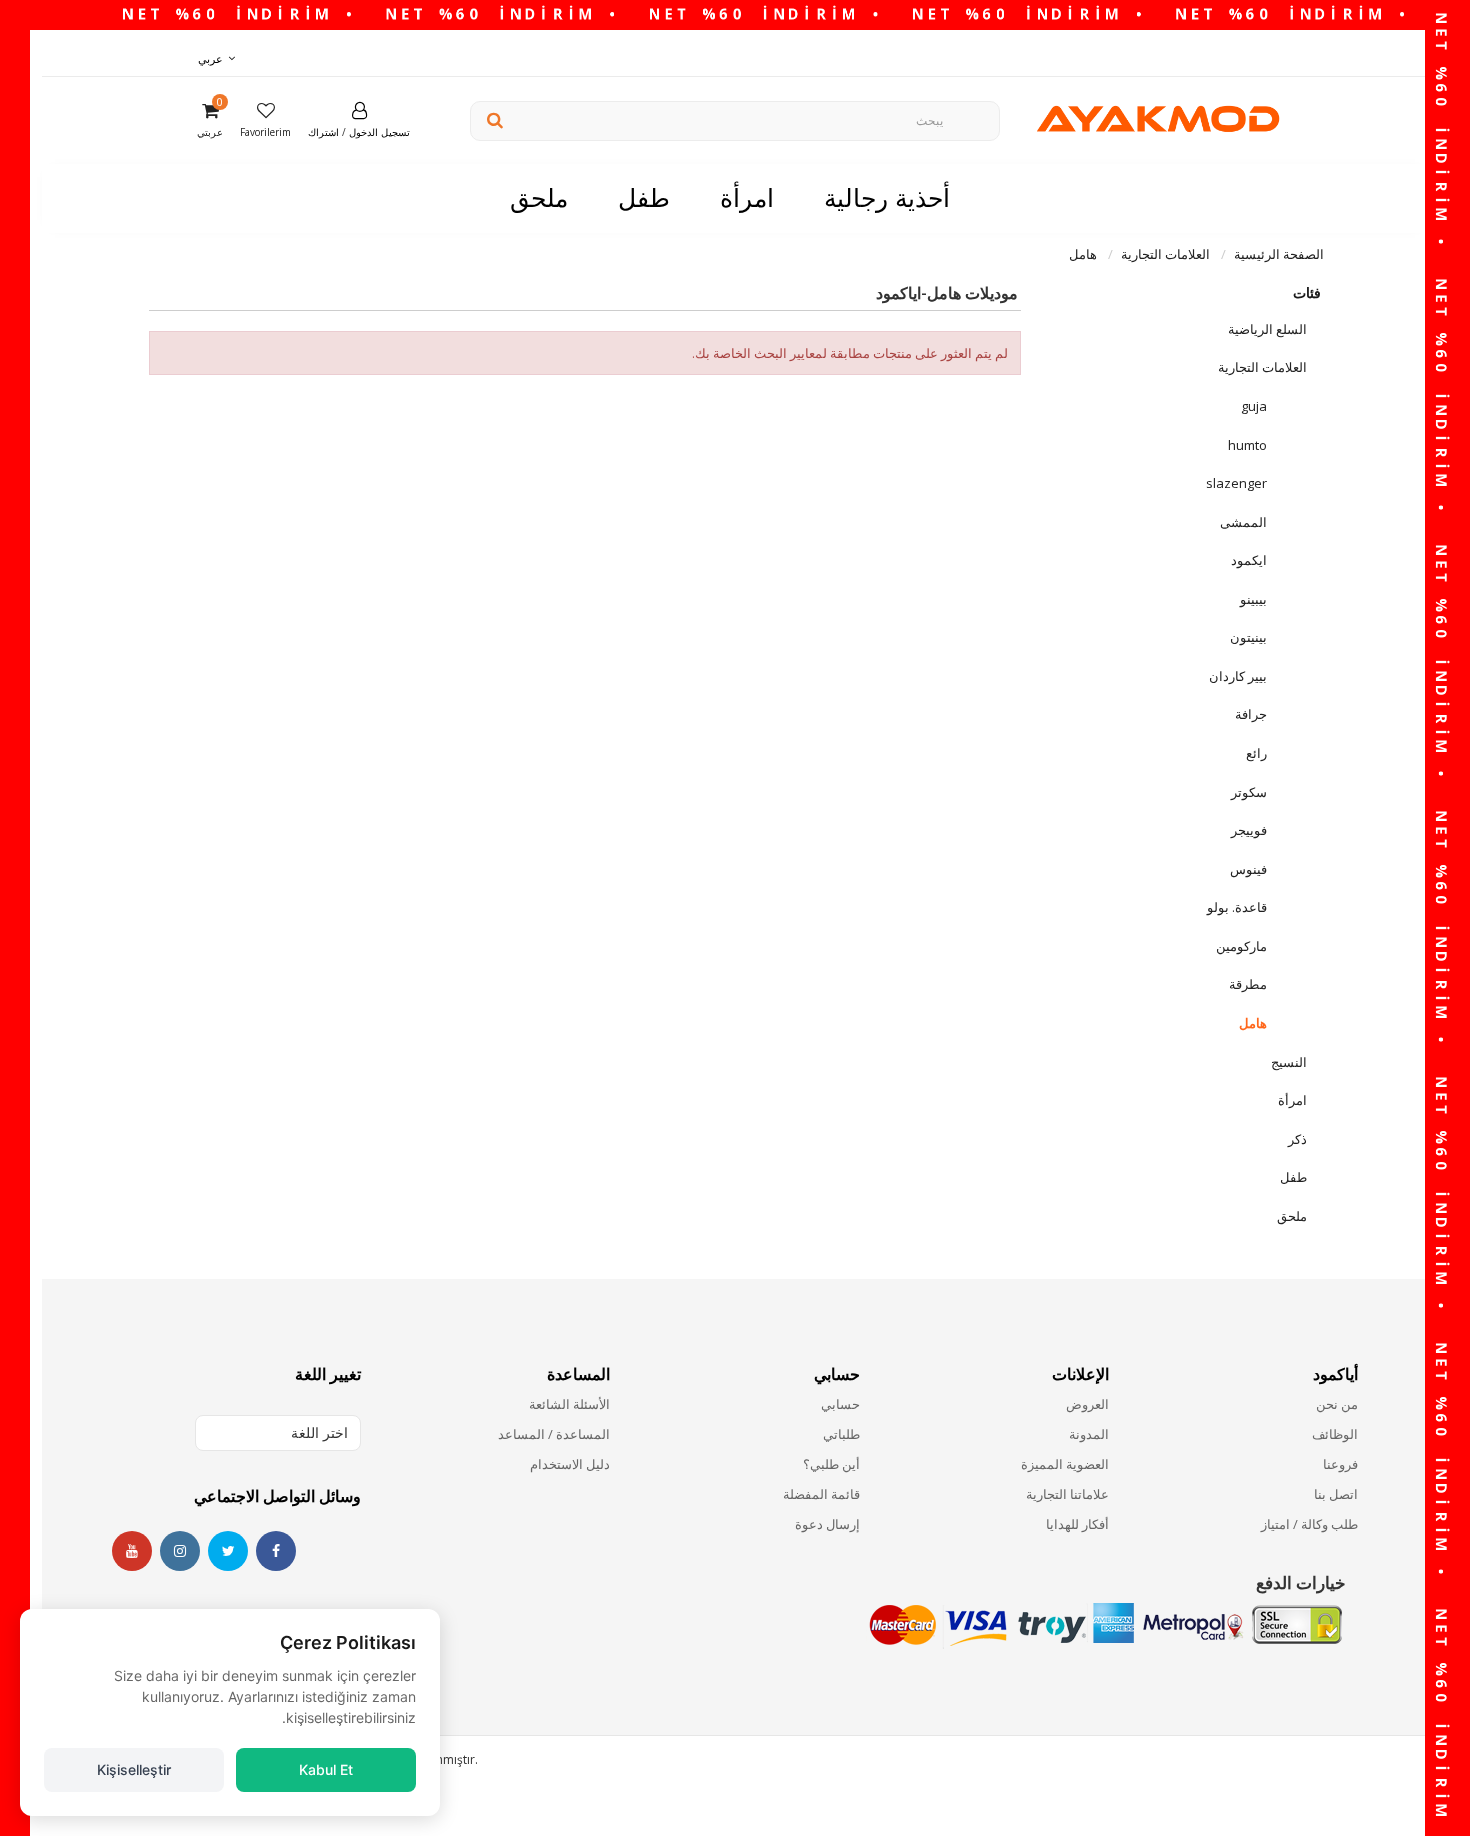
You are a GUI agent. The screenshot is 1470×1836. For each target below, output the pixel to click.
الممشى (1243, 522)
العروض (1087, 1404)
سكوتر (1249, 792)
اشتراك (323, 132)
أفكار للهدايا (1077, 1524)
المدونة (1089, 1434)
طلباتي (841, 1434)
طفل (1293, 1177)
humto (1247, 445)
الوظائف (1335, 1434)
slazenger (1236, 483)
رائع (1256, 753)
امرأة (1292, 1100)
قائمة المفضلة (821, 1494)
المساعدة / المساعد (554, 1434)
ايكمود (1249, 560)
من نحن (1337, 1404)
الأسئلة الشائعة (569, 1404)
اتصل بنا (1336, 1494)
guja (1254, 406)
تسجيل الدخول (379, 132)
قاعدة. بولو (1237, 907)
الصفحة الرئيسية (1279, 254)
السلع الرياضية (1267, 329)
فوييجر (1249, 830)
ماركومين (1241, 946)
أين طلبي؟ (831, 1464)
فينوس (1248, 869)
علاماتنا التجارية (1067, 1494)
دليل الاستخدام (570, 1464)
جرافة (1251, 714)
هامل (1253, 1023)
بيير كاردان (1238, 676)
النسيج (1289, 1062)
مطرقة (1248, 984)
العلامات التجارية (1262, 367)
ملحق (1292, 1216)
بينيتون (1248, 637)
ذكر (1297, 1139)
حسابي (840, 1404)
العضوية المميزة (1065, 1464)
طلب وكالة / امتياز (1309, 1524)
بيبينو (1253, 599)
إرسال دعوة (827, 1524)
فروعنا (1340, 1464)
